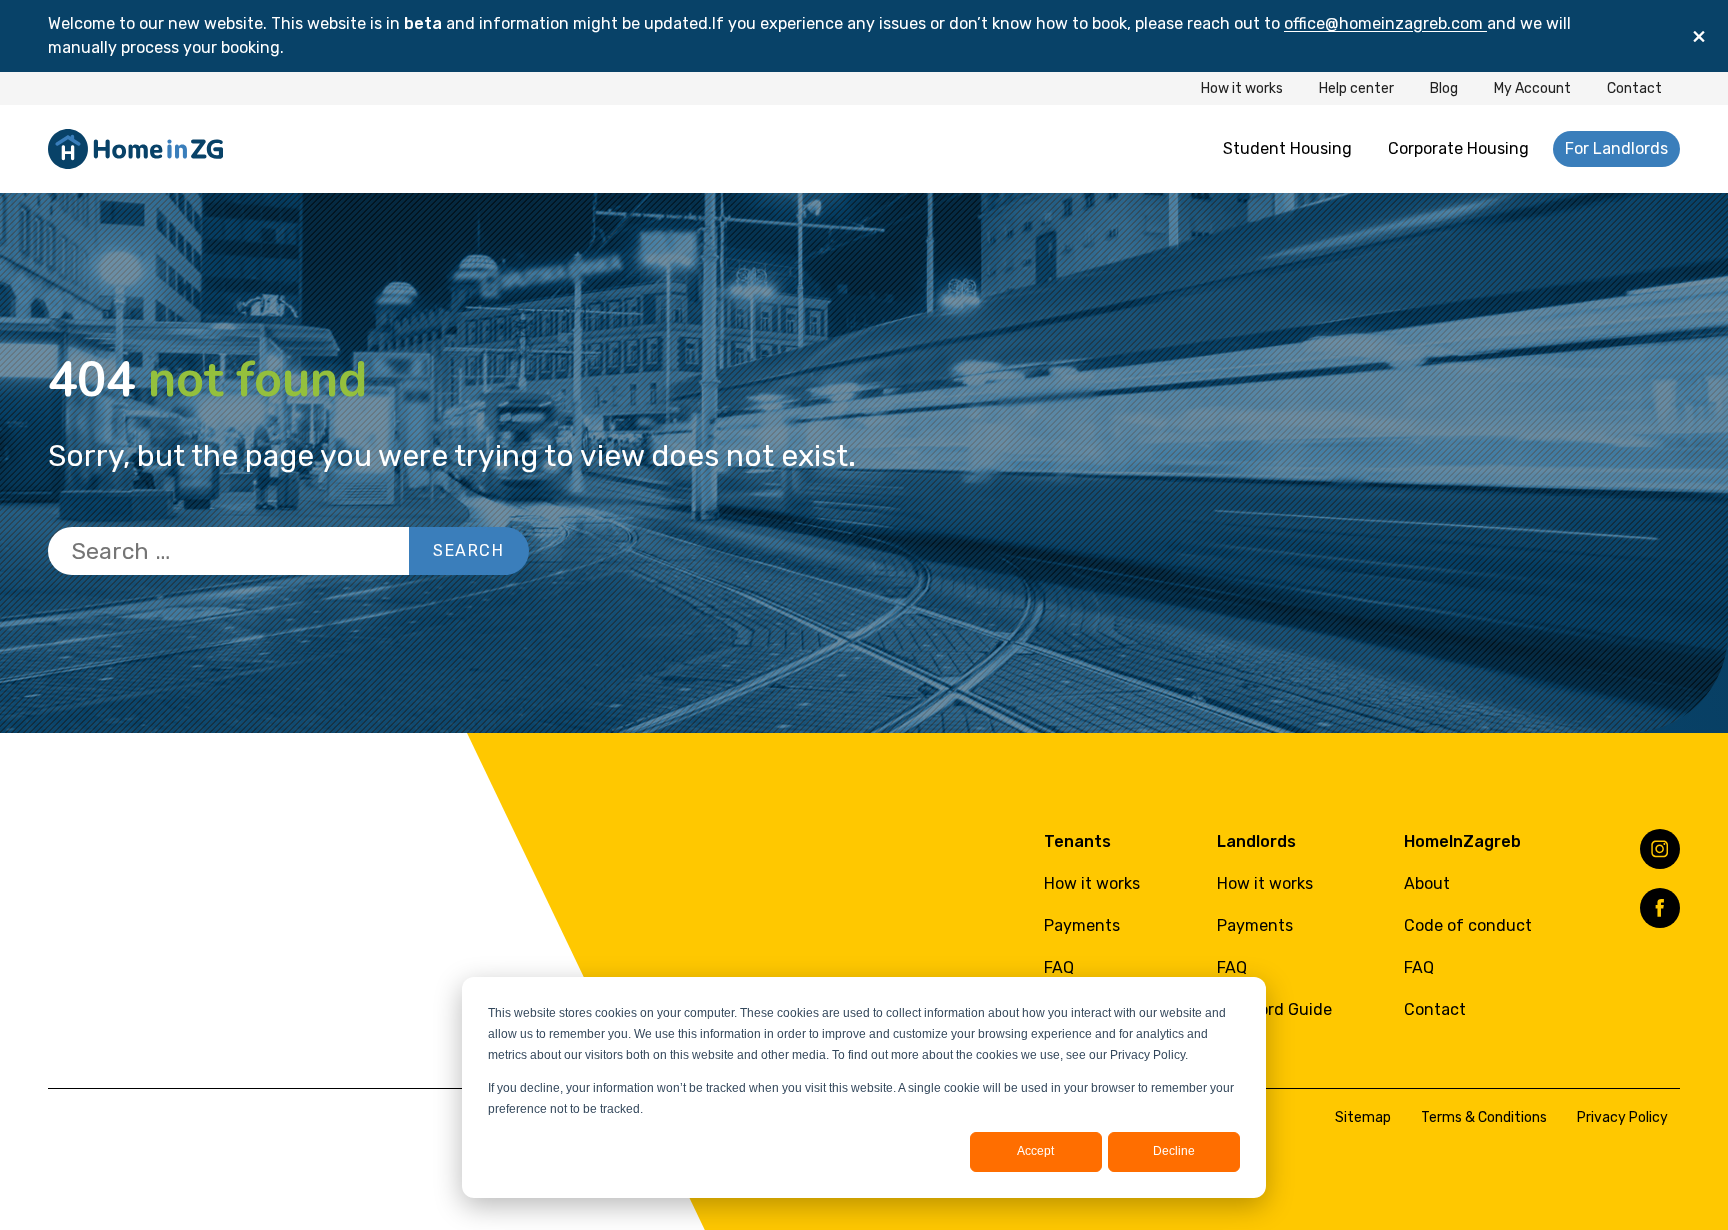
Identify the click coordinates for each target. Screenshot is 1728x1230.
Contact (1634, 88)
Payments (1082, 925)
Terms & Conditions (1484, 1117)
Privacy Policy (1622, 1117)
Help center (1356, 88)
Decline (1174, 1151)
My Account (1532, 88)
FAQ (1059, 967)
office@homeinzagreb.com (1385, 23)
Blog (1444, 88)
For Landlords (1616, 148)
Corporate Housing (1458, 148)
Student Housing (1287, 148)
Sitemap (1363, 1117)
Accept (1035, 1151)
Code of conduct (1468, 925)
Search (469, 550)
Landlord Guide (1274, 1009)
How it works (1242, 88)
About (1427, 883)
